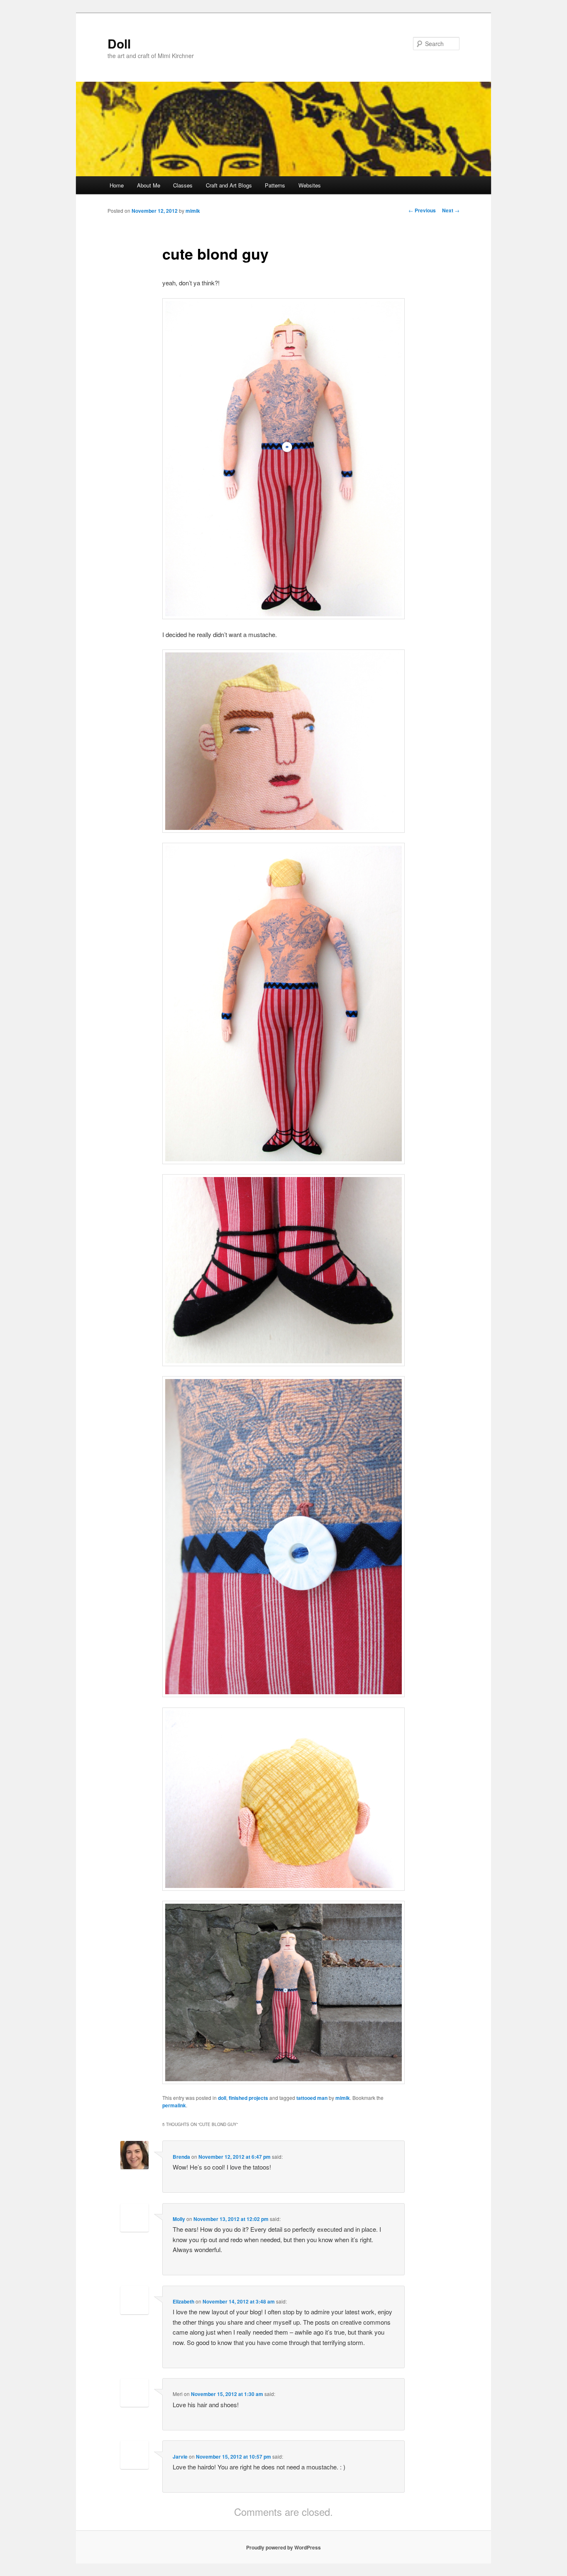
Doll (119, 43)
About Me (149, 185)
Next (451, 210)
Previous (422, 210)
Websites (310, 185)
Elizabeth (183, 2301)
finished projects (248, 2098)
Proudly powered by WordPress (283, 2547)
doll (222, 2098)
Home (117, 185)
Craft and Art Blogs (229, 185)
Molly (179, 2219)
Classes (183, 185)
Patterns (275, 185)
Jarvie (180, 2457)
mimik (193, 211)
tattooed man (312, 2098)
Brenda (181, 2157)
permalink (174, 2105)
